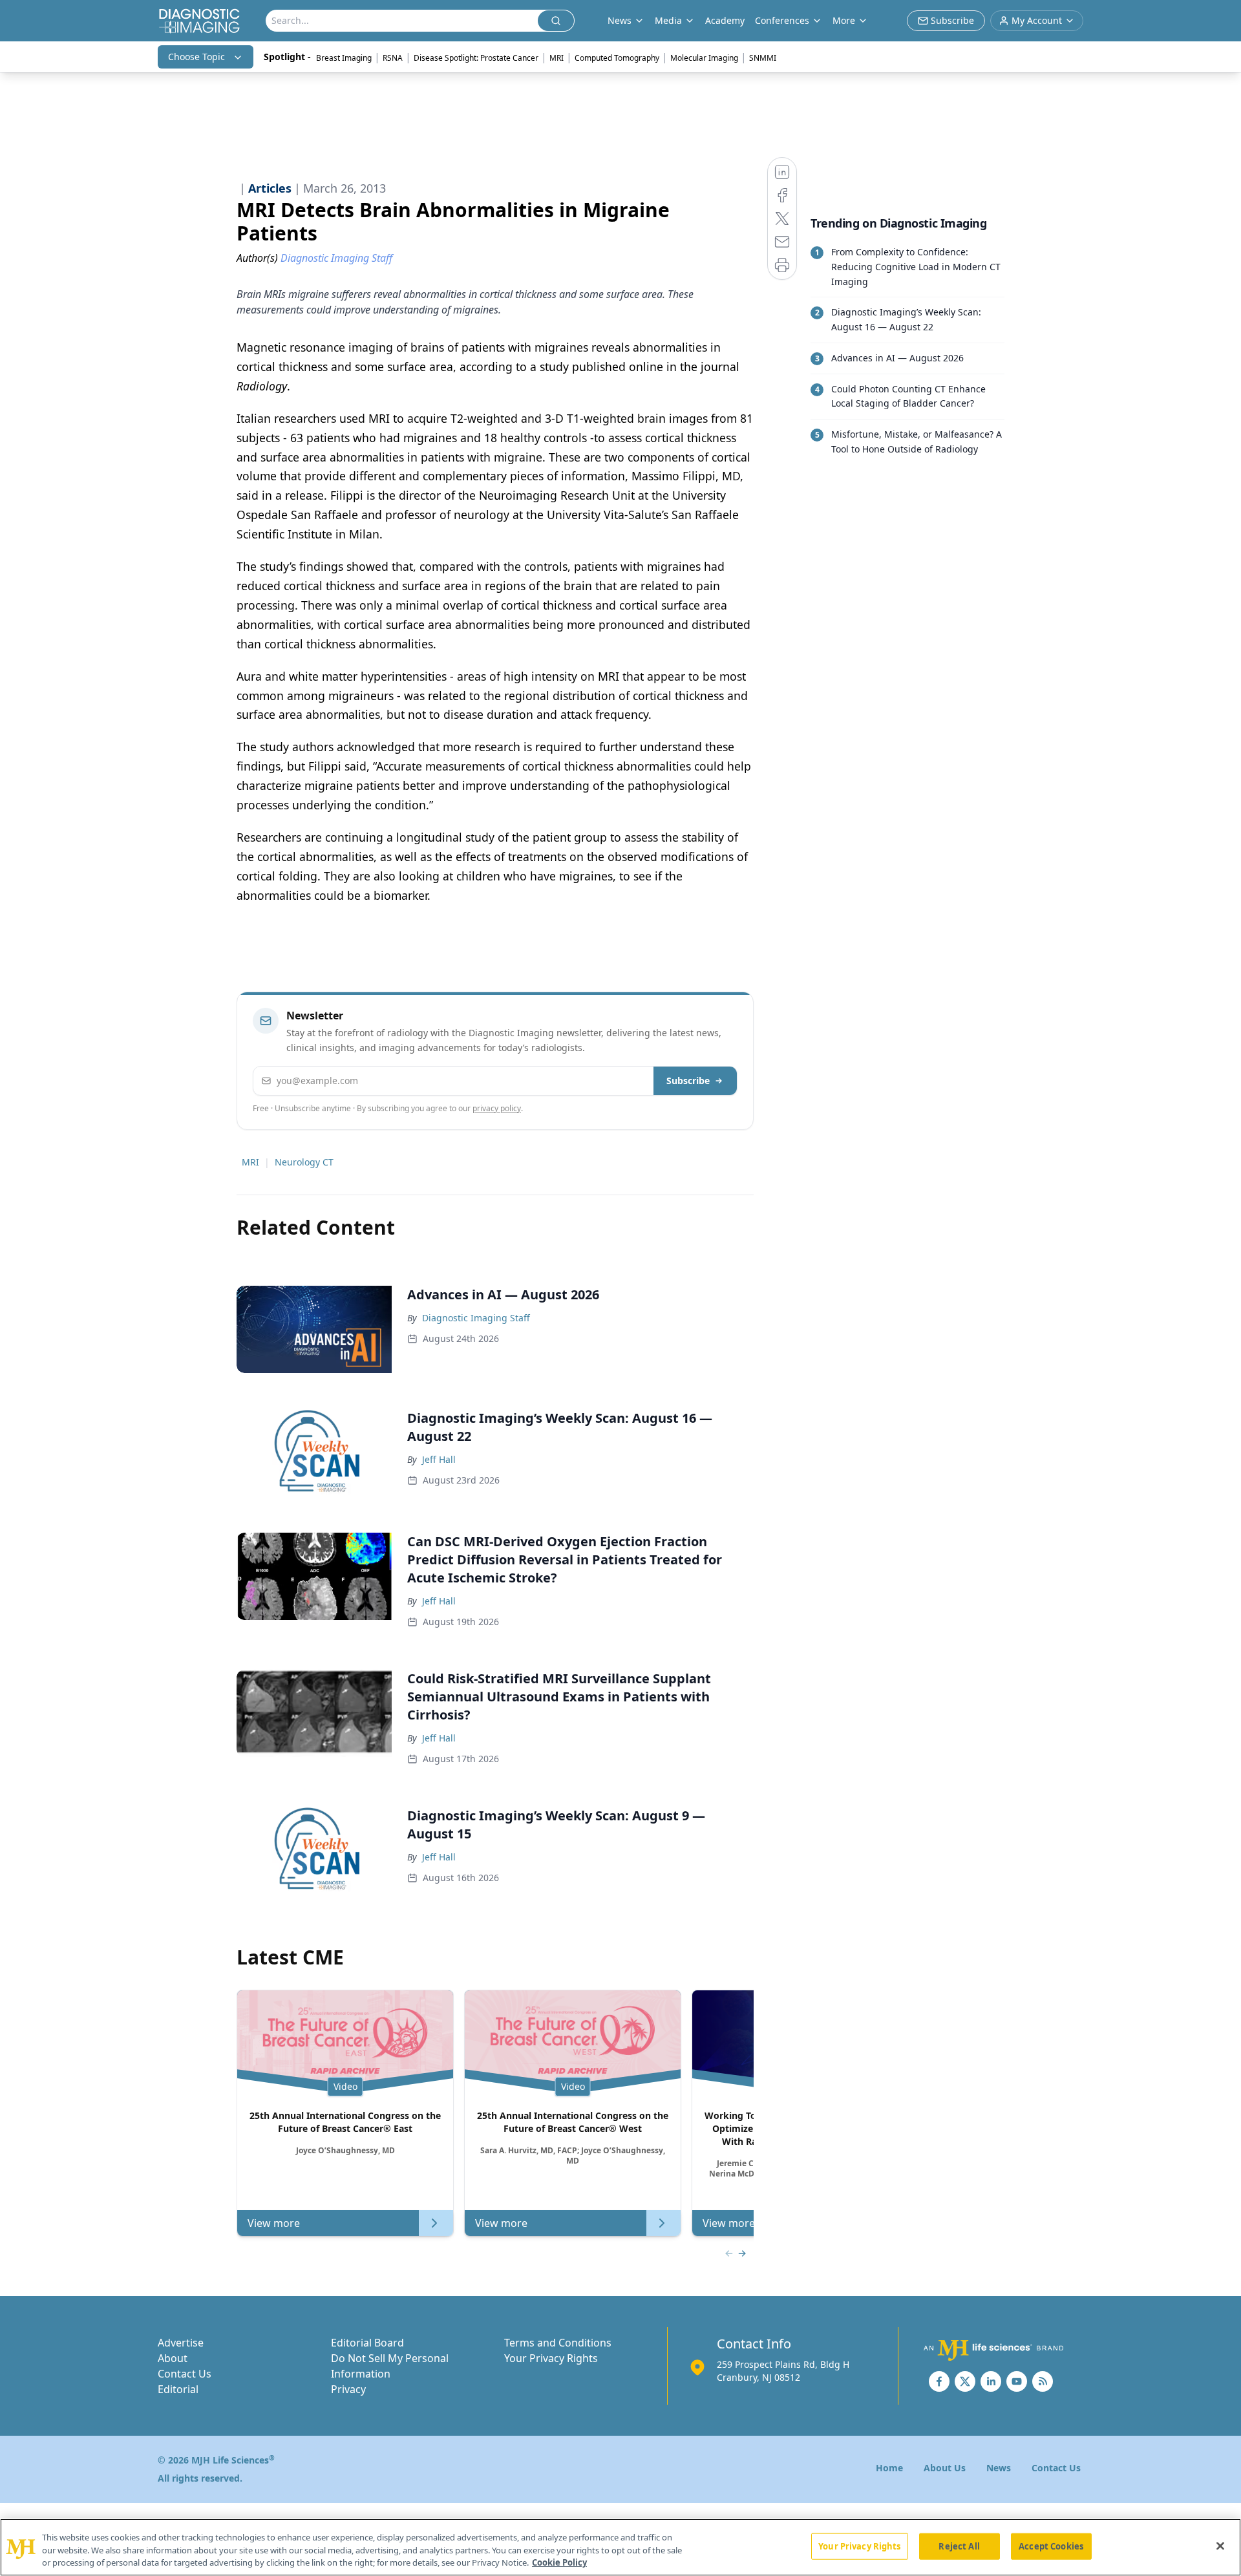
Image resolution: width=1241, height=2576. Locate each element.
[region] (620, 2547)
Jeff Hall (439, 1459)
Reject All (959, 2546)
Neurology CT (304, 1162)
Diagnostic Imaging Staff (476, 1318)
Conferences (782, 20)
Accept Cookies (1051, 2546)
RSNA (393, 58)
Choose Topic (196, 57)
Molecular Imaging (704, 58)
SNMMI (763, 58)
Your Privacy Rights (551, 2358)
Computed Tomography (617, 58)
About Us (945, 2468)
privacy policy (497, 1108)
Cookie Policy (559, 2562)
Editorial (178, 2389)
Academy (725, 20)
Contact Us (185, 2374)
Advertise (181, 2343)
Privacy (348, 2389)
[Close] (1220, 2546)
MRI (557, 58)
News (999, 2468)
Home (889, 2468)
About (173, 2358)
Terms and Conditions (558, 2343)
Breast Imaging (344, 58)
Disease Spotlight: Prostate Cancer (476, 58)
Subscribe (688, 1080)
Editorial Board (367, 2343)
